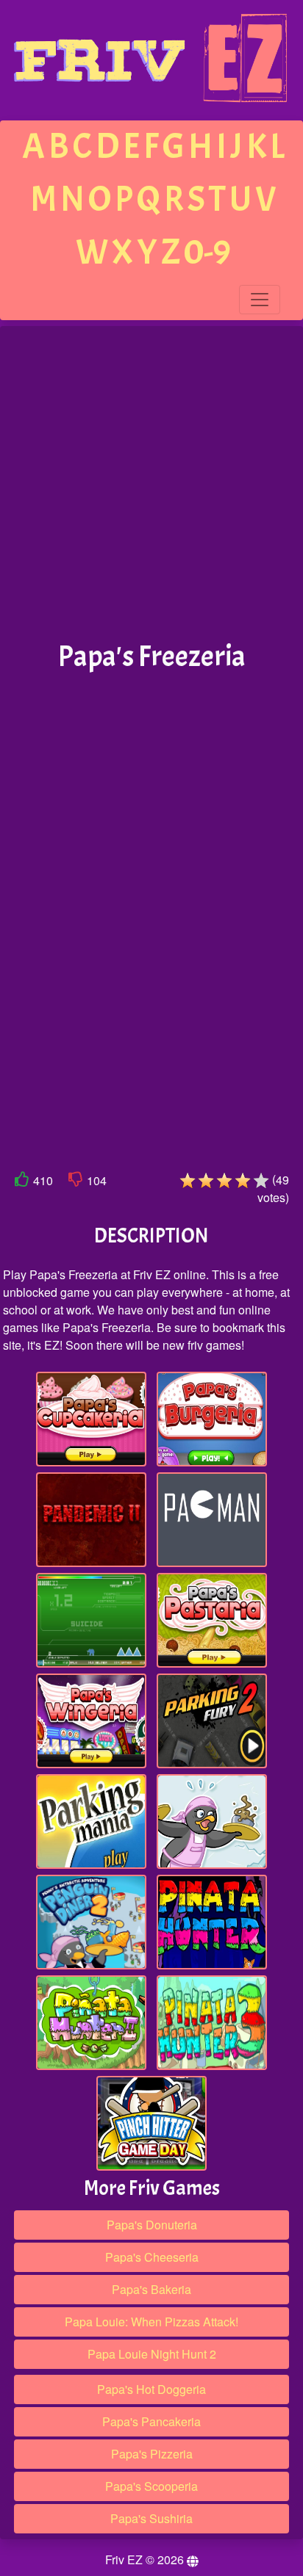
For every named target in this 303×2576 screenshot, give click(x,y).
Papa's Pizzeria (152, 2454)
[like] (22, 1182)
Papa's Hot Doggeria (151, 2389)
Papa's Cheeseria (152, 2257)
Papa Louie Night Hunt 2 (152, 2354)
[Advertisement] (151, 484)
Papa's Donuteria (152, 2225)
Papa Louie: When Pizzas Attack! (151, 2322)
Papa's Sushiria (151, 2518)
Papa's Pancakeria (151, 2421)
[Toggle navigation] (260, 300)
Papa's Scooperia (151, 2486)
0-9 (207, 252)
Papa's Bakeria (151, 2289)
